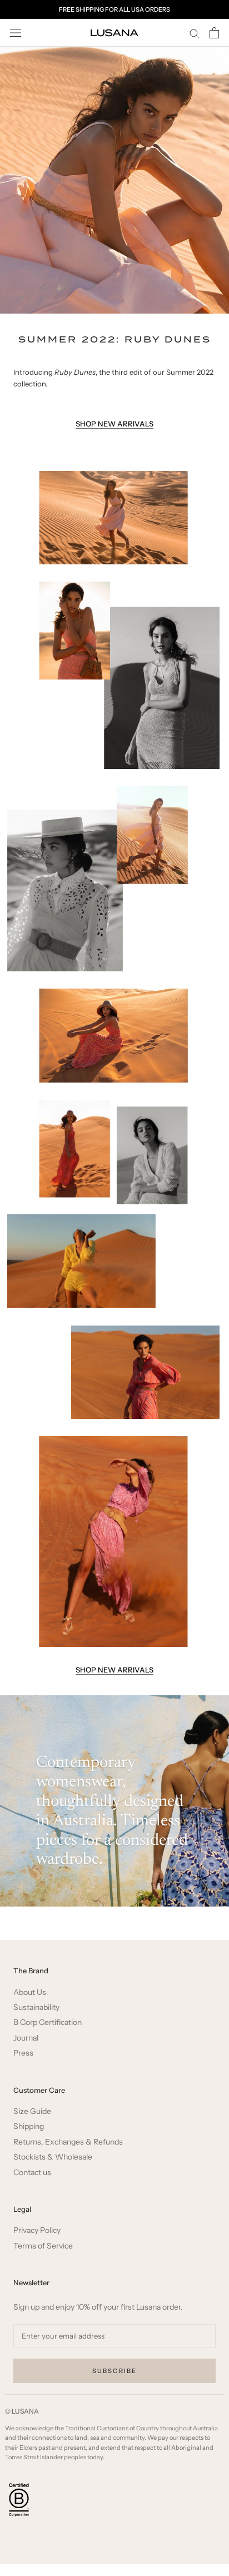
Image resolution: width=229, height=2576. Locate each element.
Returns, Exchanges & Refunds (68, 2142)
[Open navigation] (16, 33)
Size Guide (32, 2111)
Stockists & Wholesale (53, 2157)
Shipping (29, 2126)
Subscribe (115, 2371)
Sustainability (36, 2007)
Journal (26, 2038)
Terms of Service (43, 2246)
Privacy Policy (37, 2230)
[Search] (195, 33)
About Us (30, 1992)
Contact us (32, 2173)
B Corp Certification (48, 2022)
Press (23, 2053)
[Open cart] (214, 33)
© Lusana (22, 2411)
